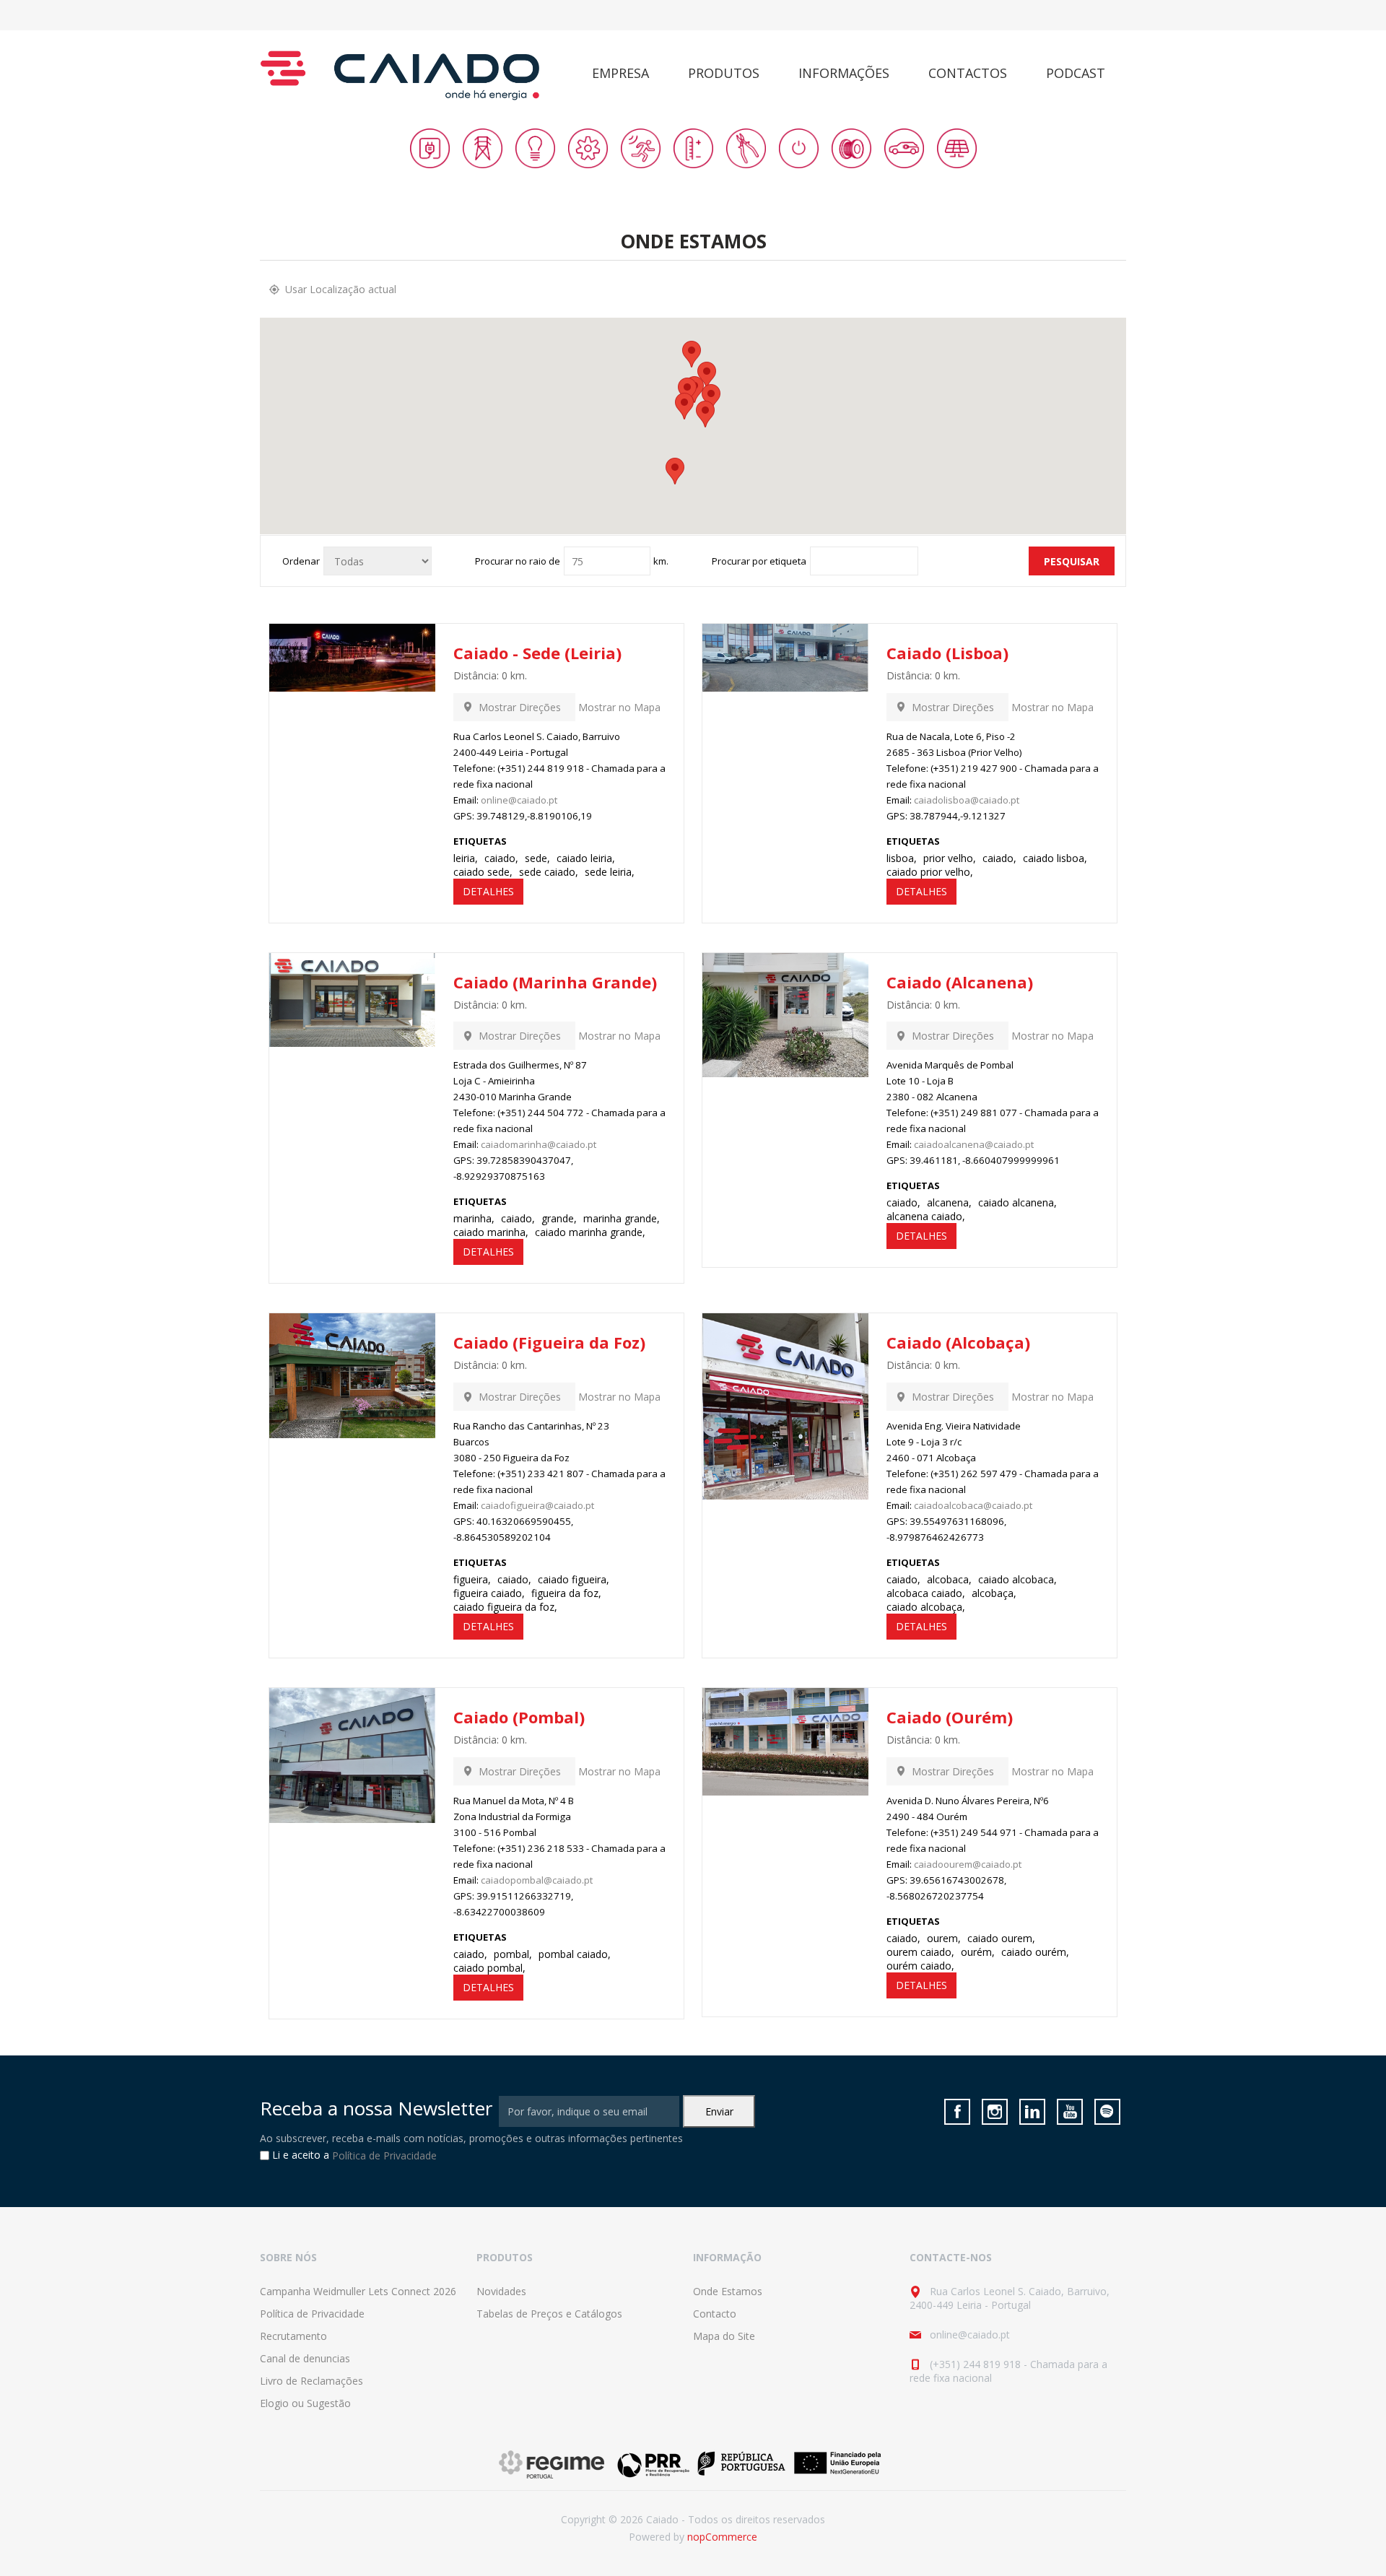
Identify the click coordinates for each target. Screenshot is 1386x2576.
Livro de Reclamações (311, 2381)
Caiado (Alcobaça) (958, 1342)
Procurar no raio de (518, 561)
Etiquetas (480, 841)
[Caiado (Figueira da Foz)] (352, 1376)
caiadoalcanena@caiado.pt (974, 1144)
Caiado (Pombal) (519, 1717)
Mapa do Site (724, 2336)
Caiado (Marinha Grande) (555, 982)
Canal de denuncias (305, 2358)
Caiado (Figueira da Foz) (549, 1342)
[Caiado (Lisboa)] (785, 658)
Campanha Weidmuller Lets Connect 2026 (358, 2291)
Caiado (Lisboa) (947, 653)
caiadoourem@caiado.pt (968, 1864)
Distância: (476, 675)
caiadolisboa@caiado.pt (967, 800)
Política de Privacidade (384, 2156)
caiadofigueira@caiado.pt (537, 1505)
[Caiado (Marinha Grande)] (352, 1000)
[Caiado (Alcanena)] (785, 1015)
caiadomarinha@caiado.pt (539, 1144)
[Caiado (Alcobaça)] (785, 1406)
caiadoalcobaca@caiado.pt (973, 1505)
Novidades (501, 2291)
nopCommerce (722, 2537)
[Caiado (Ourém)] (785, 1742)
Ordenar (301, 561)
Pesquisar (1072, 561)
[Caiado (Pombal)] (352, 1755)
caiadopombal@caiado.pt (537, 1880)
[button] (675, 471)
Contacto (715, 2314)
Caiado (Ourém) (950, 1717)
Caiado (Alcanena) (960, 982)
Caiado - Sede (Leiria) (537, 653)
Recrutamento (293, 2336)
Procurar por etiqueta (759, 561)
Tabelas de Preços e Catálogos (549, 2314)
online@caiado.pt (519, 800)
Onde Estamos (728, 2291)
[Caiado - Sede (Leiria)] (352, 658)
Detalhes (488, 891)
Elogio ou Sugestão (305, 2403)
